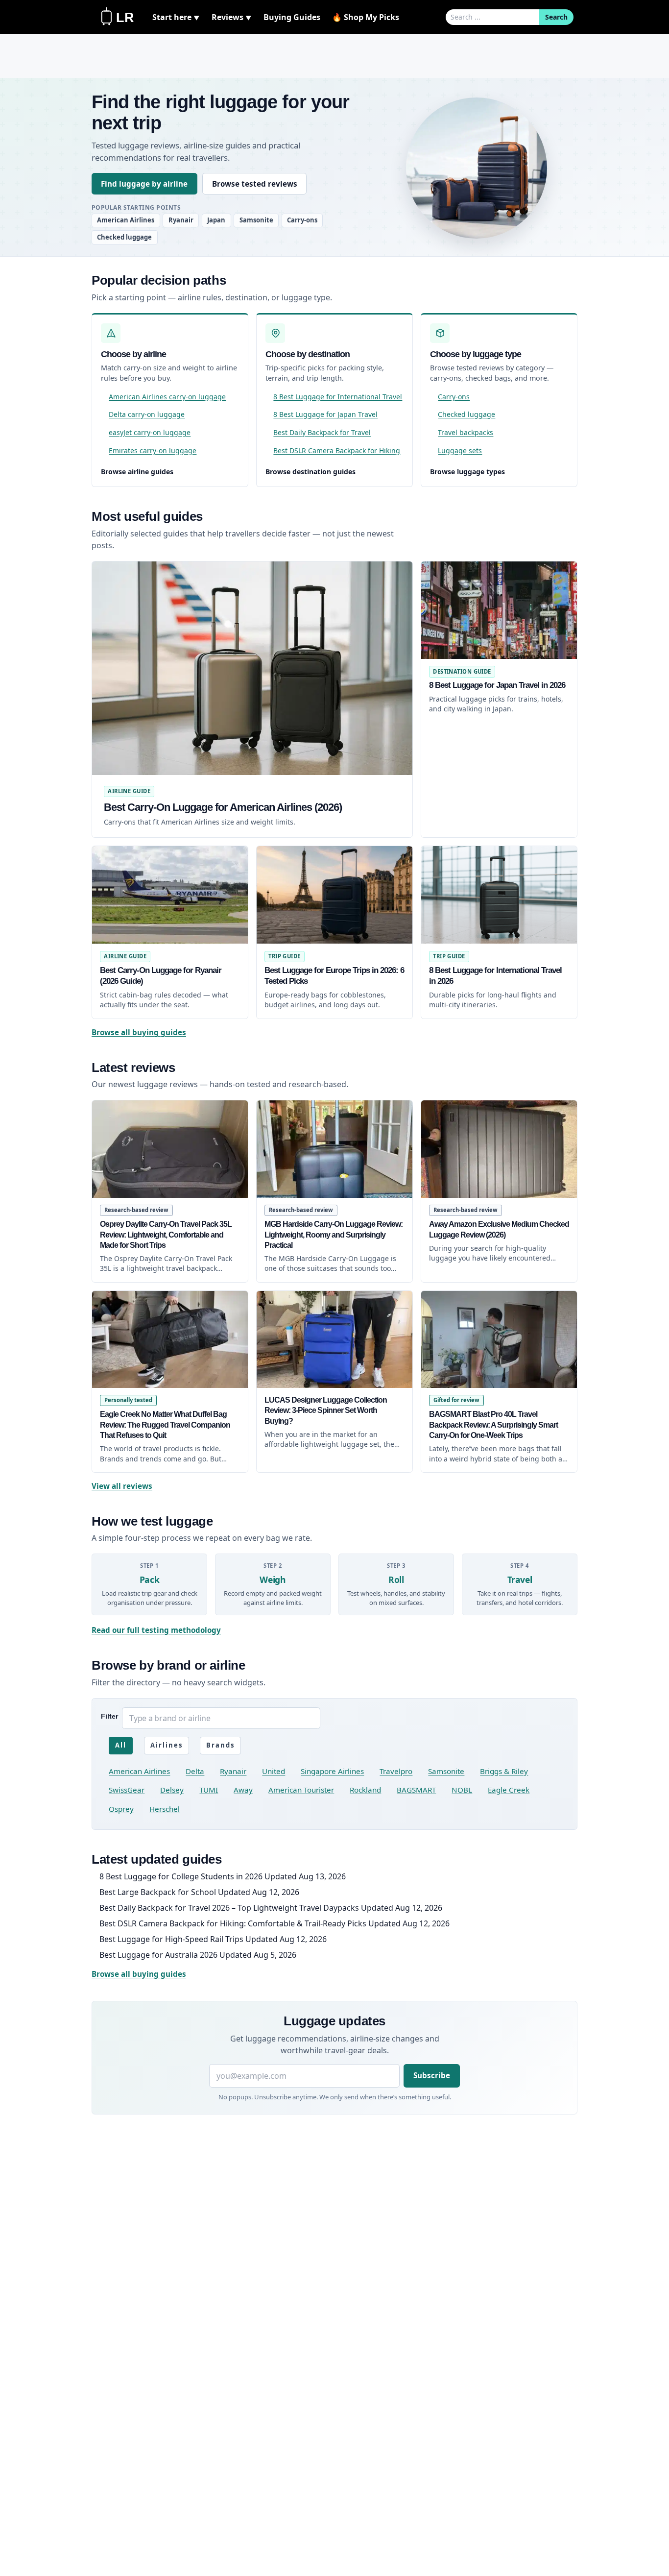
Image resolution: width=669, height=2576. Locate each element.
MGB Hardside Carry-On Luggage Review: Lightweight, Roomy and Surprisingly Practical (334, 1235)
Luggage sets (460, 450)
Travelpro (396, 1771)
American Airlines (126, 220)
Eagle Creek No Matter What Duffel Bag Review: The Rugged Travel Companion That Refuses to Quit (165, 1425)
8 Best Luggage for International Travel (338, 397)
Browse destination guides (311, 472)
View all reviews (122, 1486)
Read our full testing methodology (156, 1630)
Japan (216, 220)
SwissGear (127, 1790)
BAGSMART (416, 1790)
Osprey (121, 1809)
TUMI (209, 1790)
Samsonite (256, 220)
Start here (176, 17)
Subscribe (432, 2075)
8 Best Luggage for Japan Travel (325, 414)
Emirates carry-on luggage (153, 450)
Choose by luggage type (476, 354)
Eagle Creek (509, 1790)
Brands (220, 1745)
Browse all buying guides (139, 1032)
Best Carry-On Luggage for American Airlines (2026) (223, 807)
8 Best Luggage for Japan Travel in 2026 (497, 685)
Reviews (232, 17)
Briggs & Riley (504, 1771)
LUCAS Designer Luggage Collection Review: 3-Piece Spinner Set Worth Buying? (326, 1410)
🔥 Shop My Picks (366, 17)
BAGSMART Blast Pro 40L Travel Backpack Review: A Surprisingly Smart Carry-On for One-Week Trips (493, 1425)
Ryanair (181, 220)
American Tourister (301, 1790)
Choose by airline (133, 354)
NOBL (462, 1790)
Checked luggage (124, 237)
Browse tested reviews (255, 184)
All (121, 1745)
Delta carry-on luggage (147, 414)
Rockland (365, 1790)
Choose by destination (308, 354)
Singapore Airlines (332, 1771)
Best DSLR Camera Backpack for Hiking (337, 450)
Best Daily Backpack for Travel (322, 432)
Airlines (167, 1745)
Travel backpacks (466, 432)
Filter (109, 1716)
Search (556, 17)
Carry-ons (302, 220)
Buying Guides (292, 17)
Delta (195, 1771)
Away (243, 1790)
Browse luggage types (467, 472)
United (274, 1771)
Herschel (165, 1809)
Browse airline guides (137, 472)
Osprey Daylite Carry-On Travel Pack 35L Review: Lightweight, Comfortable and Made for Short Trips (166, 1235)
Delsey (172, 1790)
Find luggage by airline (144, 184)
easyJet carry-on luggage (150, 432)
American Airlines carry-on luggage (167, 397)
